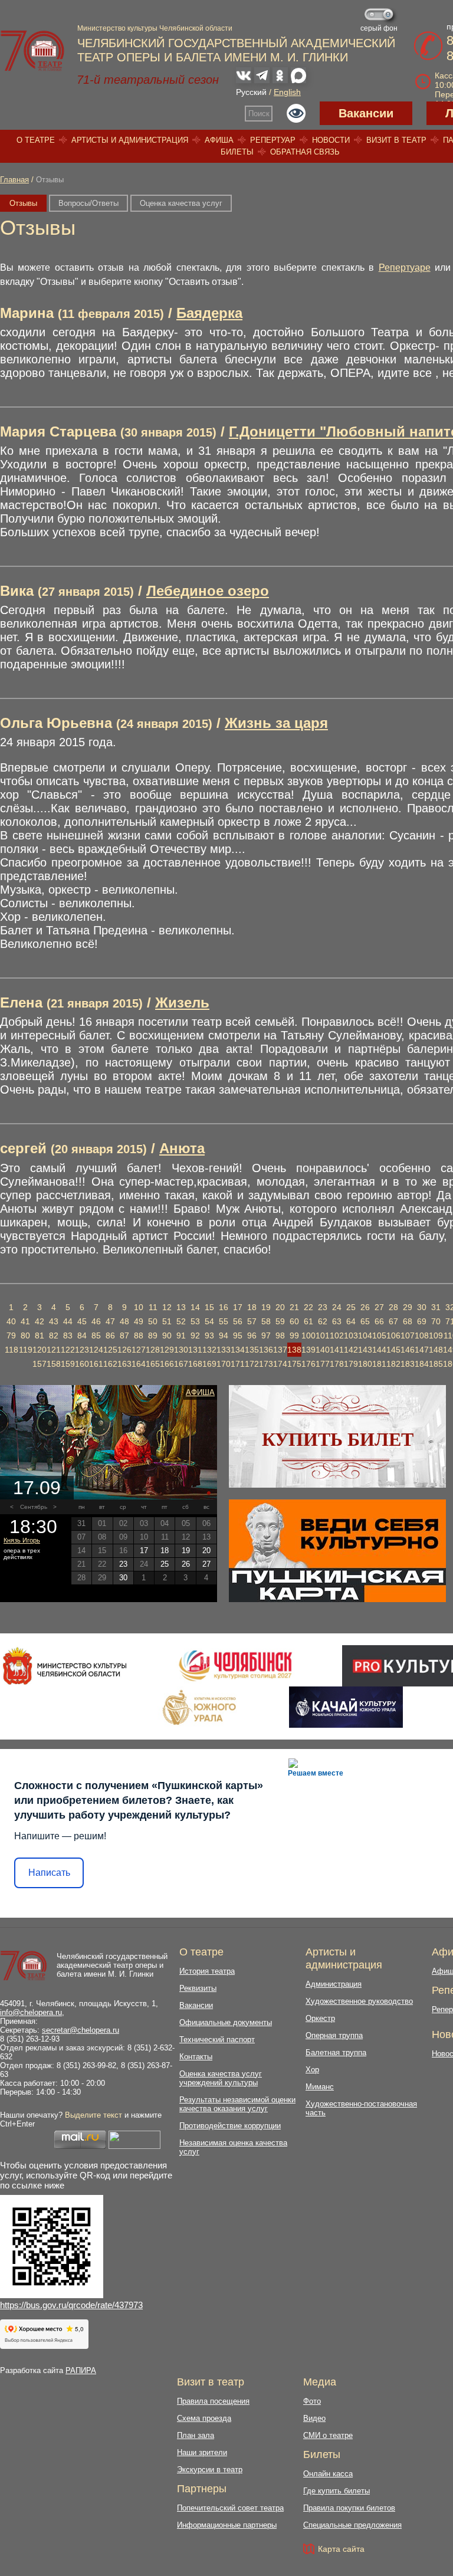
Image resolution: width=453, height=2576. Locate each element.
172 (252, 1364)
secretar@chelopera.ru (81, 2030)
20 (280, 1307)
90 (167, 1335)
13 (181, 1307)
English (287, 92)
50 (153, 1321)
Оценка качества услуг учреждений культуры (221, 2078)
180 (365, 1364)
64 (351, 1321)
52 (181, 1321)
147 (422, 1350)
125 (110, 1350)
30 (422, 1307)
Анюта (182, 1148)
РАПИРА (81, 2370)
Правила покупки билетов (349, 2508)
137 (280, 1350)
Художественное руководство (359, 2001)
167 (181, 1364)
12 (167, 1307)
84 (82, 1335)
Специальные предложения (352, 2525)
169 (209, 1364)
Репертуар (273, 140)
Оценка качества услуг (181, 203)
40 (11, 1321)
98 (280, 1335)
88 (139, 1335)
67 (393, 1321)
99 (294, 1335)
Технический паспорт (217, 2040)
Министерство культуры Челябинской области (155, 28)
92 (195, 1335)
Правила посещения (213, 2401)
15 (209, 1307)
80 (25, 1335)
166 (167, 1364)
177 (323, 1364)
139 (308, 1350)
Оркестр (320, 2018)
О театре (36, 140)
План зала (196, 2435)
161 (96, 1364)
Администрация (334, 1984)
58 (266, 1321)
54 (209, 1321)
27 (379, 1307)
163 (124, 1364)
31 (436, 1307)
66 (379, 1321)
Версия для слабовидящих (296, 113)
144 (379, 1350)
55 (224, 1321)
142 (351, 1350)
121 (54, 1350)
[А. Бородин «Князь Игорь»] (109, 1442)
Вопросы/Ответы (88, 203)
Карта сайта (341, 2549)
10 (139, 1307)
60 (294, 1321)
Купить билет (338, 1439)
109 (436, 1335)
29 (408, 1307)
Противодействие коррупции (230, 2126)
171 (238, 1364)
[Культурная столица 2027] (235, 1666)
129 (167, 1350)
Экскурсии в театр (210, 2470)
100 (308, 1335)
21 (294, 1307)
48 (124, 1321)
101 (323, 1335)
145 (393, 1350)
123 (82, 1350)
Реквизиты (198, 1988)
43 (54, 1321)
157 (40, 1364)
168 (195, 1364)
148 (436, 1350)
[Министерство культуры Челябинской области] (65, 1666)
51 (167, 1321)
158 (54, 1364)
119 (26, 1350)
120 (40, 1350)
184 (422, 1364)
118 (12, 1350)
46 (96, 1321)
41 (25, 1321)
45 (82, 1321)
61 (308, 1321)
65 (365, 1321)
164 (139, 1364)
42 (40, 1321)
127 (139, 1350)
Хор (312, 2070)
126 (124, 1350)
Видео (314, 2418)
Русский (251, 92)
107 (408, 1335)
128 (153, 1350)
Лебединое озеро (208, 591)
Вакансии (366, 113)
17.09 (37, 1488)
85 (96, 1335)
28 (393, 1307)
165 (153, 1364)
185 (436, 1364)
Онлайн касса (328, 2474)
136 (266, 1350)
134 (238, 1350)
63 (337, 1321)
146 (408, 1350)
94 (224, 1335)
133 (224, 1350)
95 (238, 1335)
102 (337, 1335)
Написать (49, 1873)
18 (252, 1307)
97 (266, 1335)
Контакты (196, 2057)
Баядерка (209, 313)
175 (294, 1364)
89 (153, 1335)
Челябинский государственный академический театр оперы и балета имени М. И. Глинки (112, 1965)
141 (337, 1350)
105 (379, 1335)
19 (266, 1307)
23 (323, 1307)
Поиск (259, 114)
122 (68, 1350)
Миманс (320, 2087)
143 (365, 1350)
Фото (312, 2401)
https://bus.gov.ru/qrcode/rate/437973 (71, 2305)
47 (110, 1321)
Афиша (219, 140)
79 (11, 1335)
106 (393, 1335)
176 (308, 1364)
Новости (331, 140)
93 (209, 1335)
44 (68, 1321)
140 (323, 1350)
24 (337, 1307)
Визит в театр (396, 140)
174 (280, 1364)
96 (252, 1335)
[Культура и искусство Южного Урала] (200, 1707)
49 (139, 1321)
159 (68, 1364)
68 (408, 1321)
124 (96, 1350)
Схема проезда (204, 2418)
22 (308, 1307)
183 (408, 1364)
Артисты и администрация (130, 140)
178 (337, 1364)
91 (181, 1335)
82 (54, 1335)
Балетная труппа (336, 2052)
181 (379, 1364)
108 (422, 1335)
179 (351, 1364)
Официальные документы (226, 2022)
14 (195, 1307)
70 (436, 1321)
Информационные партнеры (227, 2525)
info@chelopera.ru (31, 2012)
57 (252, 1321)
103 (351, 1335)
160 (82, 1364)
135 (252, 1350)
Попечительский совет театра (230, 2508)
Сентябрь (34, 1507)
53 (195, 1321)
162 (110, 1364)
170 (224, 1364)
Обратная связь (305, 152)
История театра (207, 1971)
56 (238, 1321)
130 (181, 1350)
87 (124, 1335)
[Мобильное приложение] (346, 1707)
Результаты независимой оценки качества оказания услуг (237, 2104)
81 (40, 1335)
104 (365, 1335)
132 (209, 1350)
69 (422, 1321)
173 (266, 1364)
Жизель (182, 1002)
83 (68, 1335)
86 (110, 1335)
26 (365, 1307)
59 (280, 1321)
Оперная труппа (334, 2035)
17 (238, 1307)
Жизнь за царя (276, 723)
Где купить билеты (337, 2491)
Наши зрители (202, 2452)
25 (351, 1307)
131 (195, 1350)
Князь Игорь (22, 1540)
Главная (14, 180)
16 (224, 1307)
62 (323, 1321)
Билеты (237, 152)
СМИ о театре (328, 2435)
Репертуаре (405, 268)
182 (393, 1364)
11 (153, 1307)
